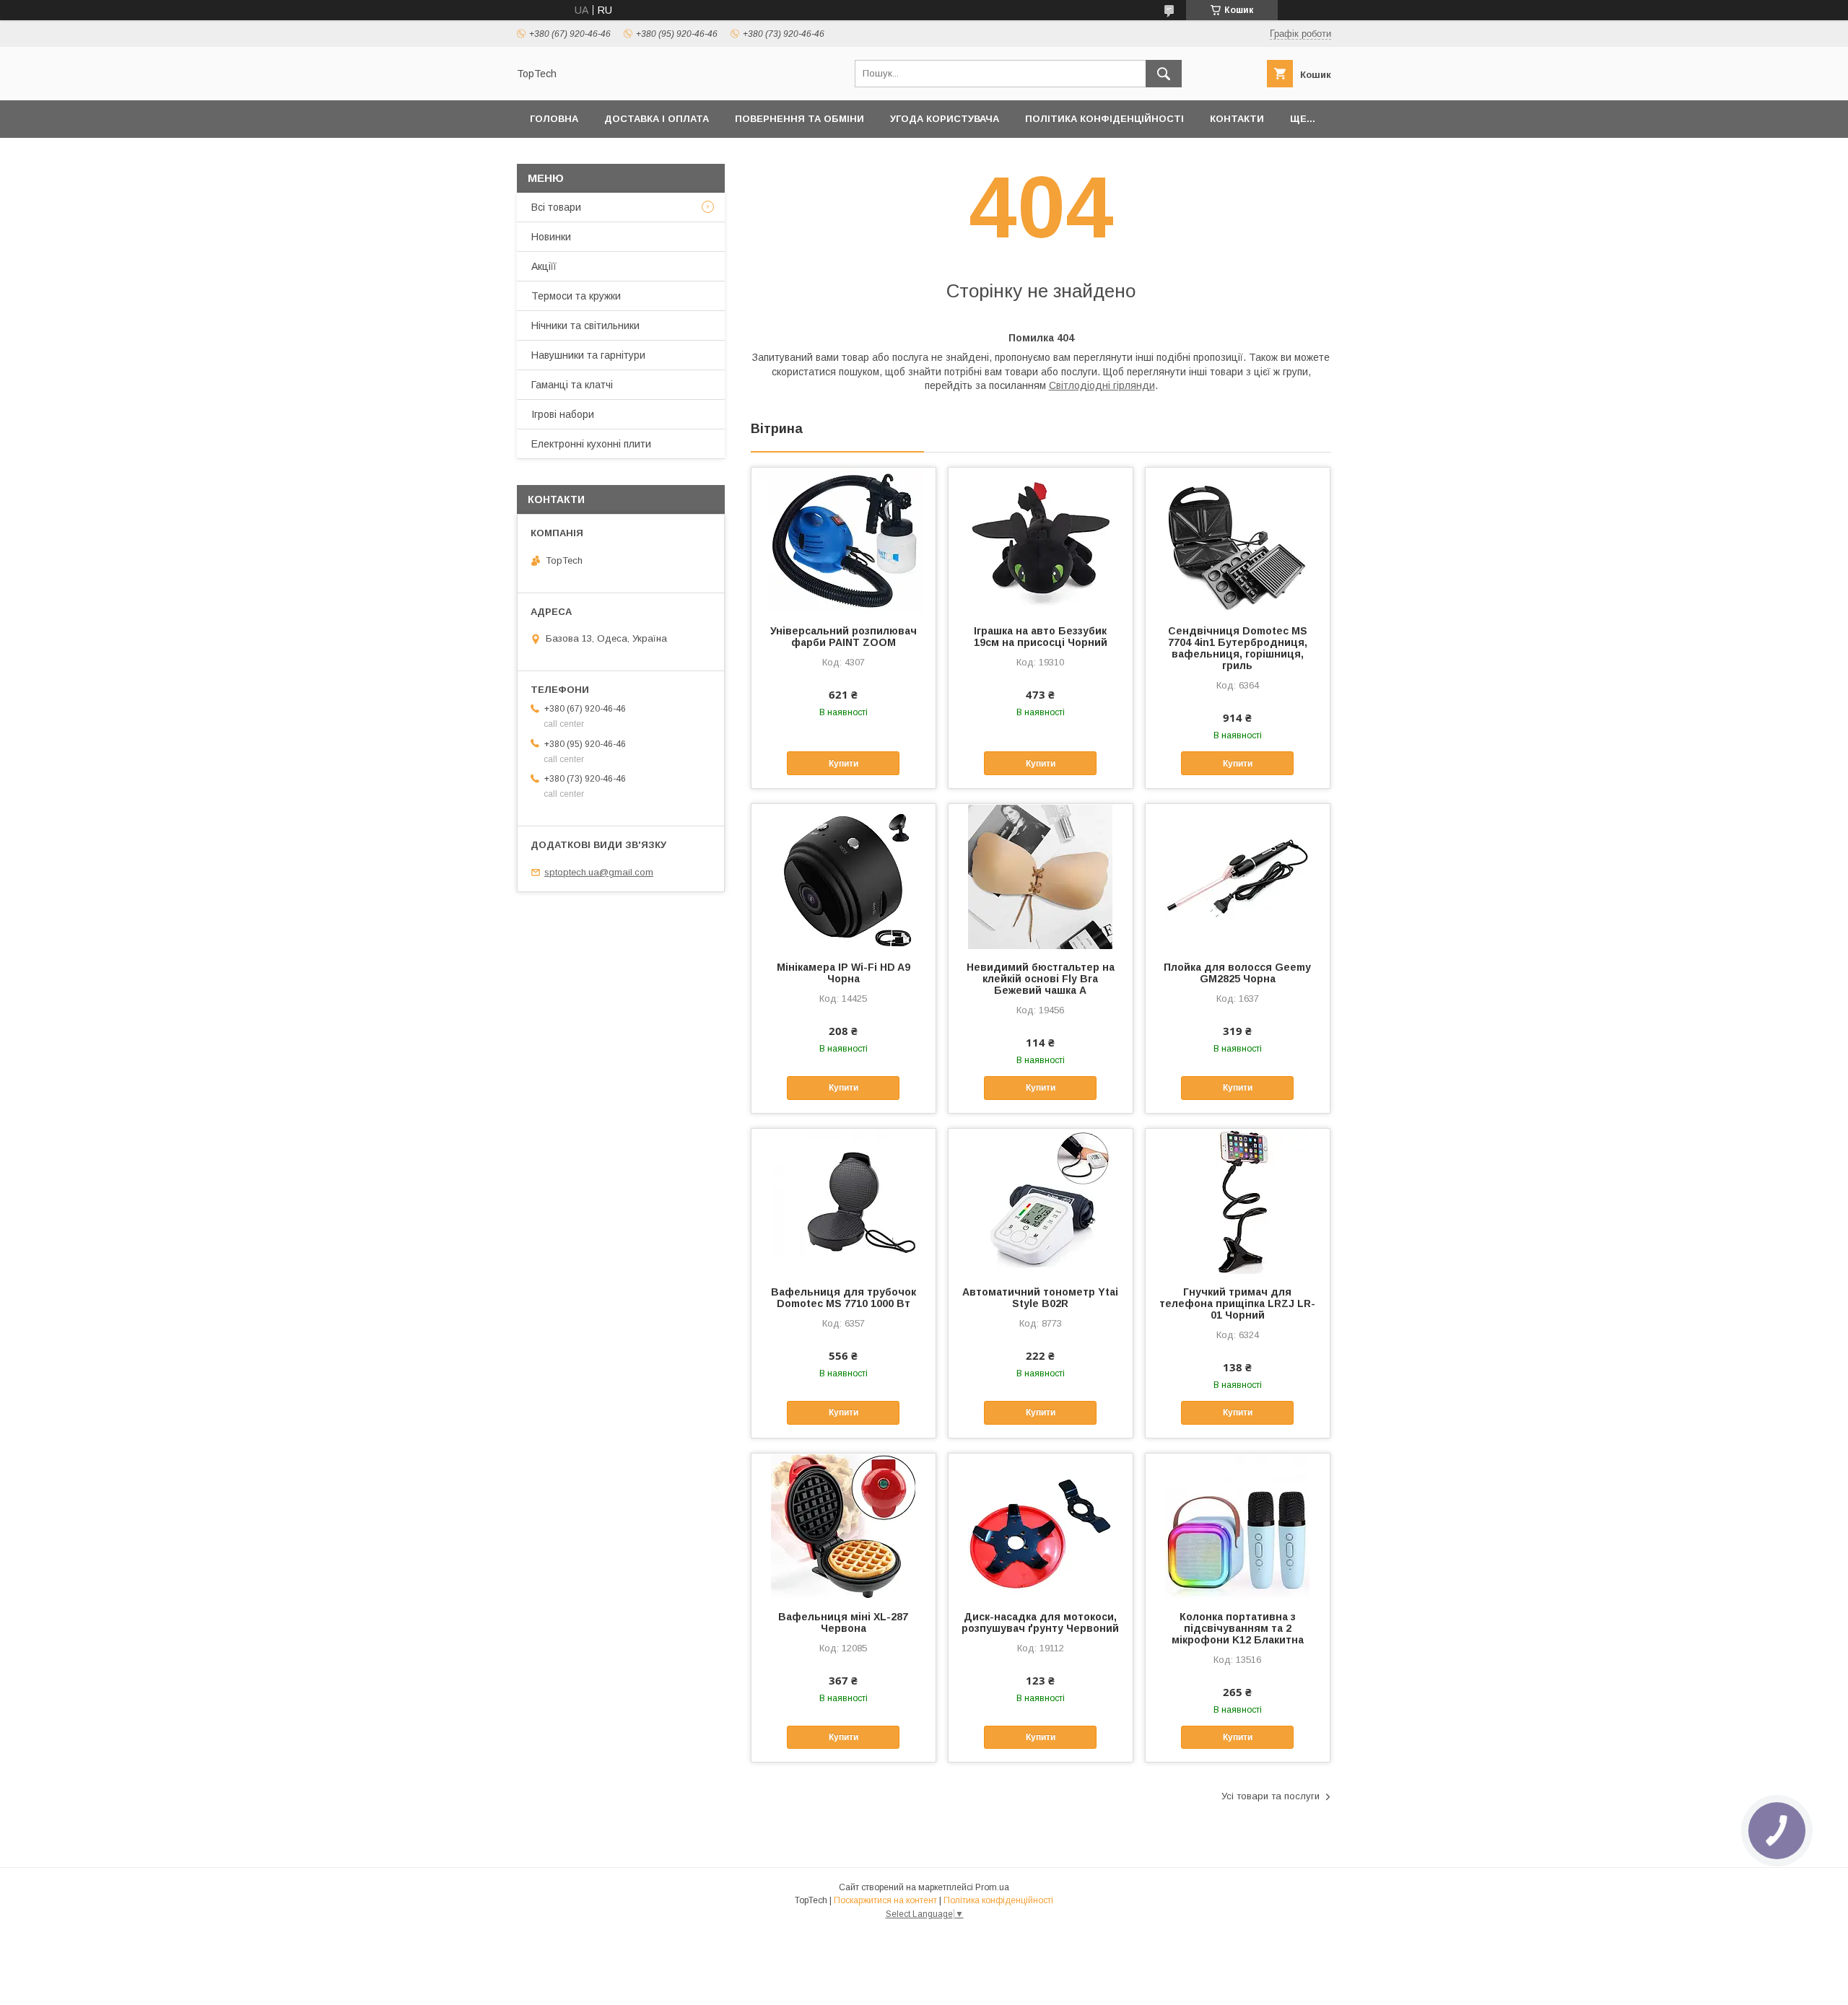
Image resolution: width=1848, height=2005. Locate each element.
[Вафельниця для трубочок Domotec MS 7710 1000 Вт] (844, 1201)
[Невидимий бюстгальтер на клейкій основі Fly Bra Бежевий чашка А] (1041, 876)
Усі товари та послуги (1270, 1796)
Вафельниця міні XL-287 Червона (843, 1622)
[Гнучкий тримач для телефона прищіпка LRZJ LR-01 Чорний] (1238, 1201)
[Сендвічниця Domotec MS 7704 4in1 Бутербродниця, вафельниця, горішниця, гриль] (1238, 540)
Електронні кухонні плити (591, 444)
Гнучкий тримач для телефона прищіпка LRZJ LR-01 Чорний (1237, 1303)
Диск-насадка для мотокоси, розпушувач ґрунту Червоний (1040, 1622)
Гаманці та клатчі (572, 385)
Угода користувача (945, 119)
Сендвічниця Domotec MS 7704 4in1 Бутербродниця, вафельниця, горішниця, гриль (1238, 648)
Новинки (551, 237)
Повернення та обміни (799, 119)
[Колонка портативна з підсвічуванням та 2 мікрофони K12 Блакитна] (1238, 1526)
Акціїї (544, 266)
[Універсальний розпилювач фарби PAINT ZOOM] (844, 540)
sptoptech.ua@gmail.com (599, 872)
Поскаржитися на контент (885, 1900)
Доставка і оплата (657, 119)
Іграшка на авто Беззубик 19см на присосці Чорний (1041, 637)
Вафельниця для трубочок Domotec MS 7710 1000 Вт (844, 1298)
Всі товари (556, 207)
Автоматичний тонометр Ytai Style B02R (1040, 1298)
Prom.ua (992, 1887)
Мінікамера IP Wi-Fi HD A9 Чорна (844, 973)
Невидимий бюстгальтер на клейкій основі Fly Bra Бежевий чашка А (1041, 979)
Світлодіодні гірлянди (1102, 385)
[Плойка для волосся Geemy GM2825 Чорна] (1238, 876)
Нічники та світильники (585, 326)
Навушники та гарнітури (588, 355)
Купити (844, 764)
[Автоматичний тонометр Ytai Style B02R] (1041, 1201)
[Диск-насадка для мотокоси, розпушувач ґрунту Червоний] (1041, 1526)
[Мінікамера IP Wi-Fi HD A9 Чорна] (844, 876)
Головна (554, 119)
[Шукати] (1164, 74)
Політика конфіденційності (1104, 119)
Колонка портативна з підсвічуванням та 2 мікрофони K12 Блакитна (1238, 1628)
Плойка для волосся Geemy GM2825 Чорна (1237, 973)
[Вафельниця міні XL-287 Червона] (844, 1526)
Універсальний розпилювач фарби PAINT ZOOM (844, 637)
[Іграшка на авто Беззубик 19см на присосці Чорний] (1041, 540)
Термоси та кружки (576, 296)
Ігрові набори (563, 414)
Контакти (1237, 119)
